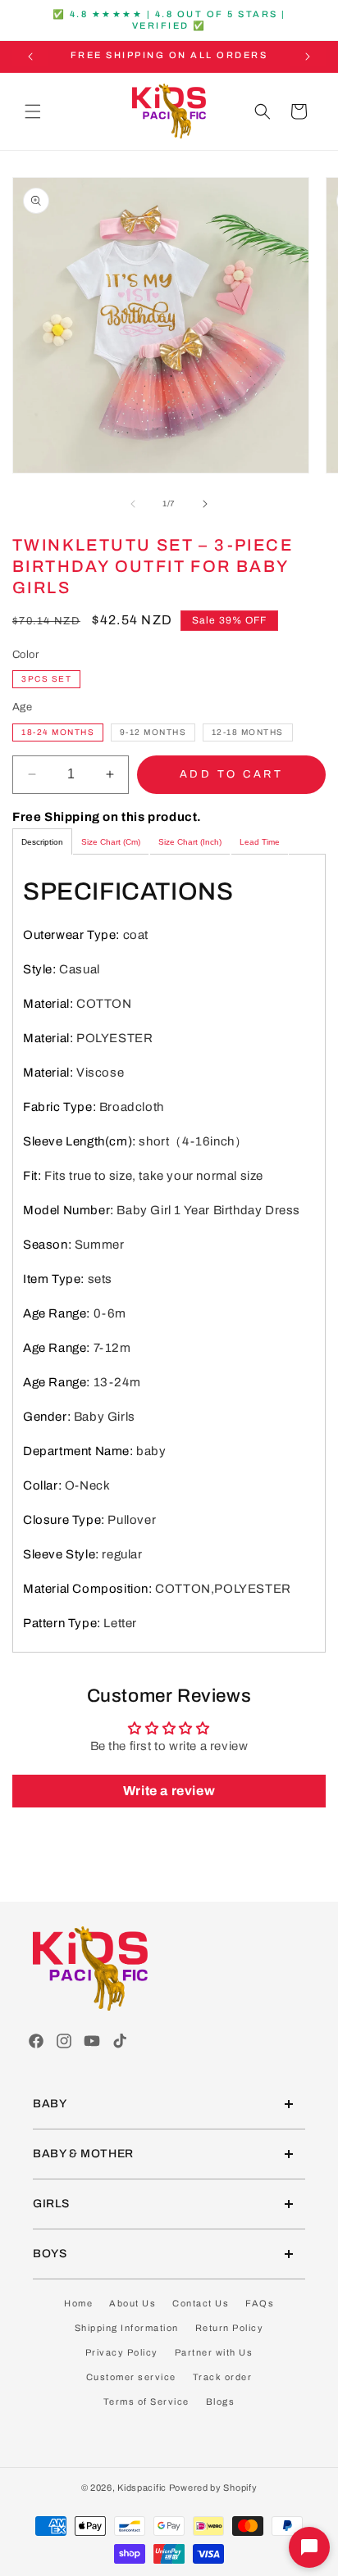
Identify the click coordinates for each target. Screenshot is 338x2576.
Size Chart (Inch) (190, 842)
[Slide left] (133, 504)
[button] (33, 111)
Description (42, 842)
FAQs (260, 2303)
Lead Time (260, 842)
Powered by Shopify (213, 2488)
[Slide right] (205, 504)
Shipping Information (127, 2328)
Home (78, 2303)
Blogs (221, 2401)
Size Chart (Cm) (111, 842)
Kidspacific (142, 2488)
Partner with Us (214, 2352)
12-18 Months (248, 732)
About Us (132, 2303)
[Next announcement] (308, 57)
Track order (223, 2377)
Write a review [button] (169, 1791)
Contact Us (201, 2303)
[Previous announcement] (30, 57)
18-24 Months (58, 732)
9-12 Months (153, 732)
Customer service (131, 2377)
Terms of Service (146, 2401)
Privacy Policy (122, 2352)
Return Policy (230, 2328)
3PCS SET (46, 679)
